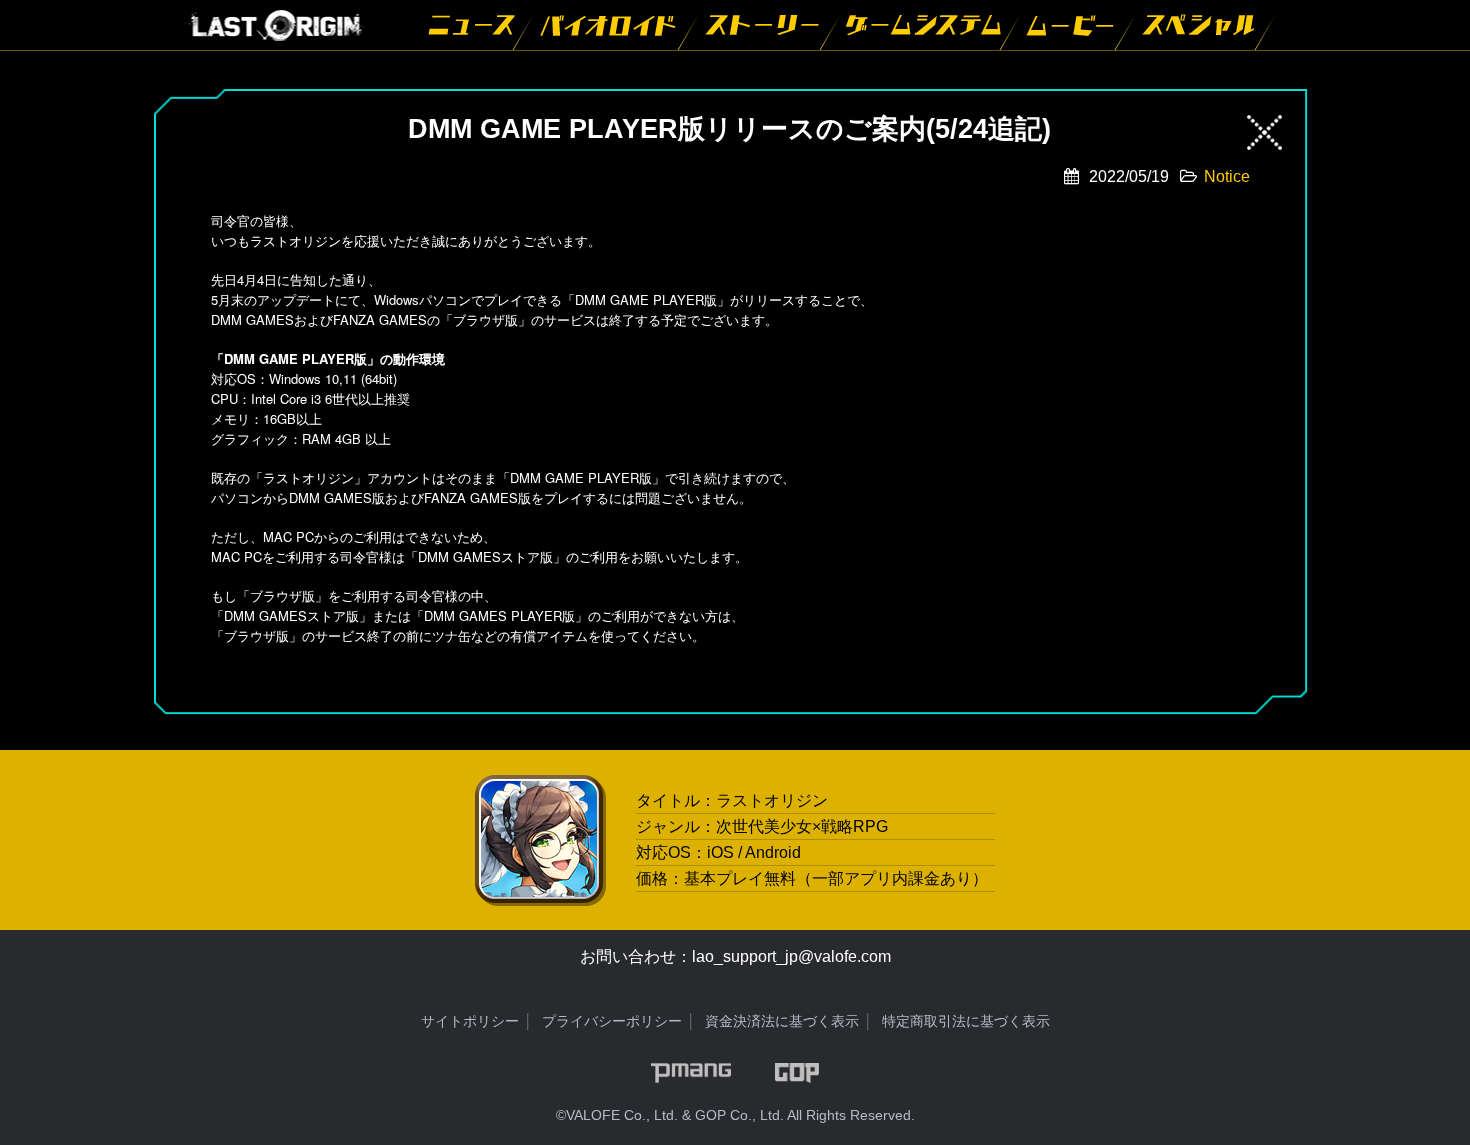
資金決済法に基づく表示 (782, 1021)
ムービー (1072, 25)
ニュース (473, 25)
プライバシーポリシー (612, 1021)
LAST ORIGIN (275, 25)
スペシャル (1200, 25)
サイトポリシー (470, 1021)
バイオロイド (610, 25)
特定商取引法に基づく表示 (966, 1021)
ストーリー (764, 25)
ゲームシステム (925, 25)
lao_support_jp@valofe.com (791, 956)
